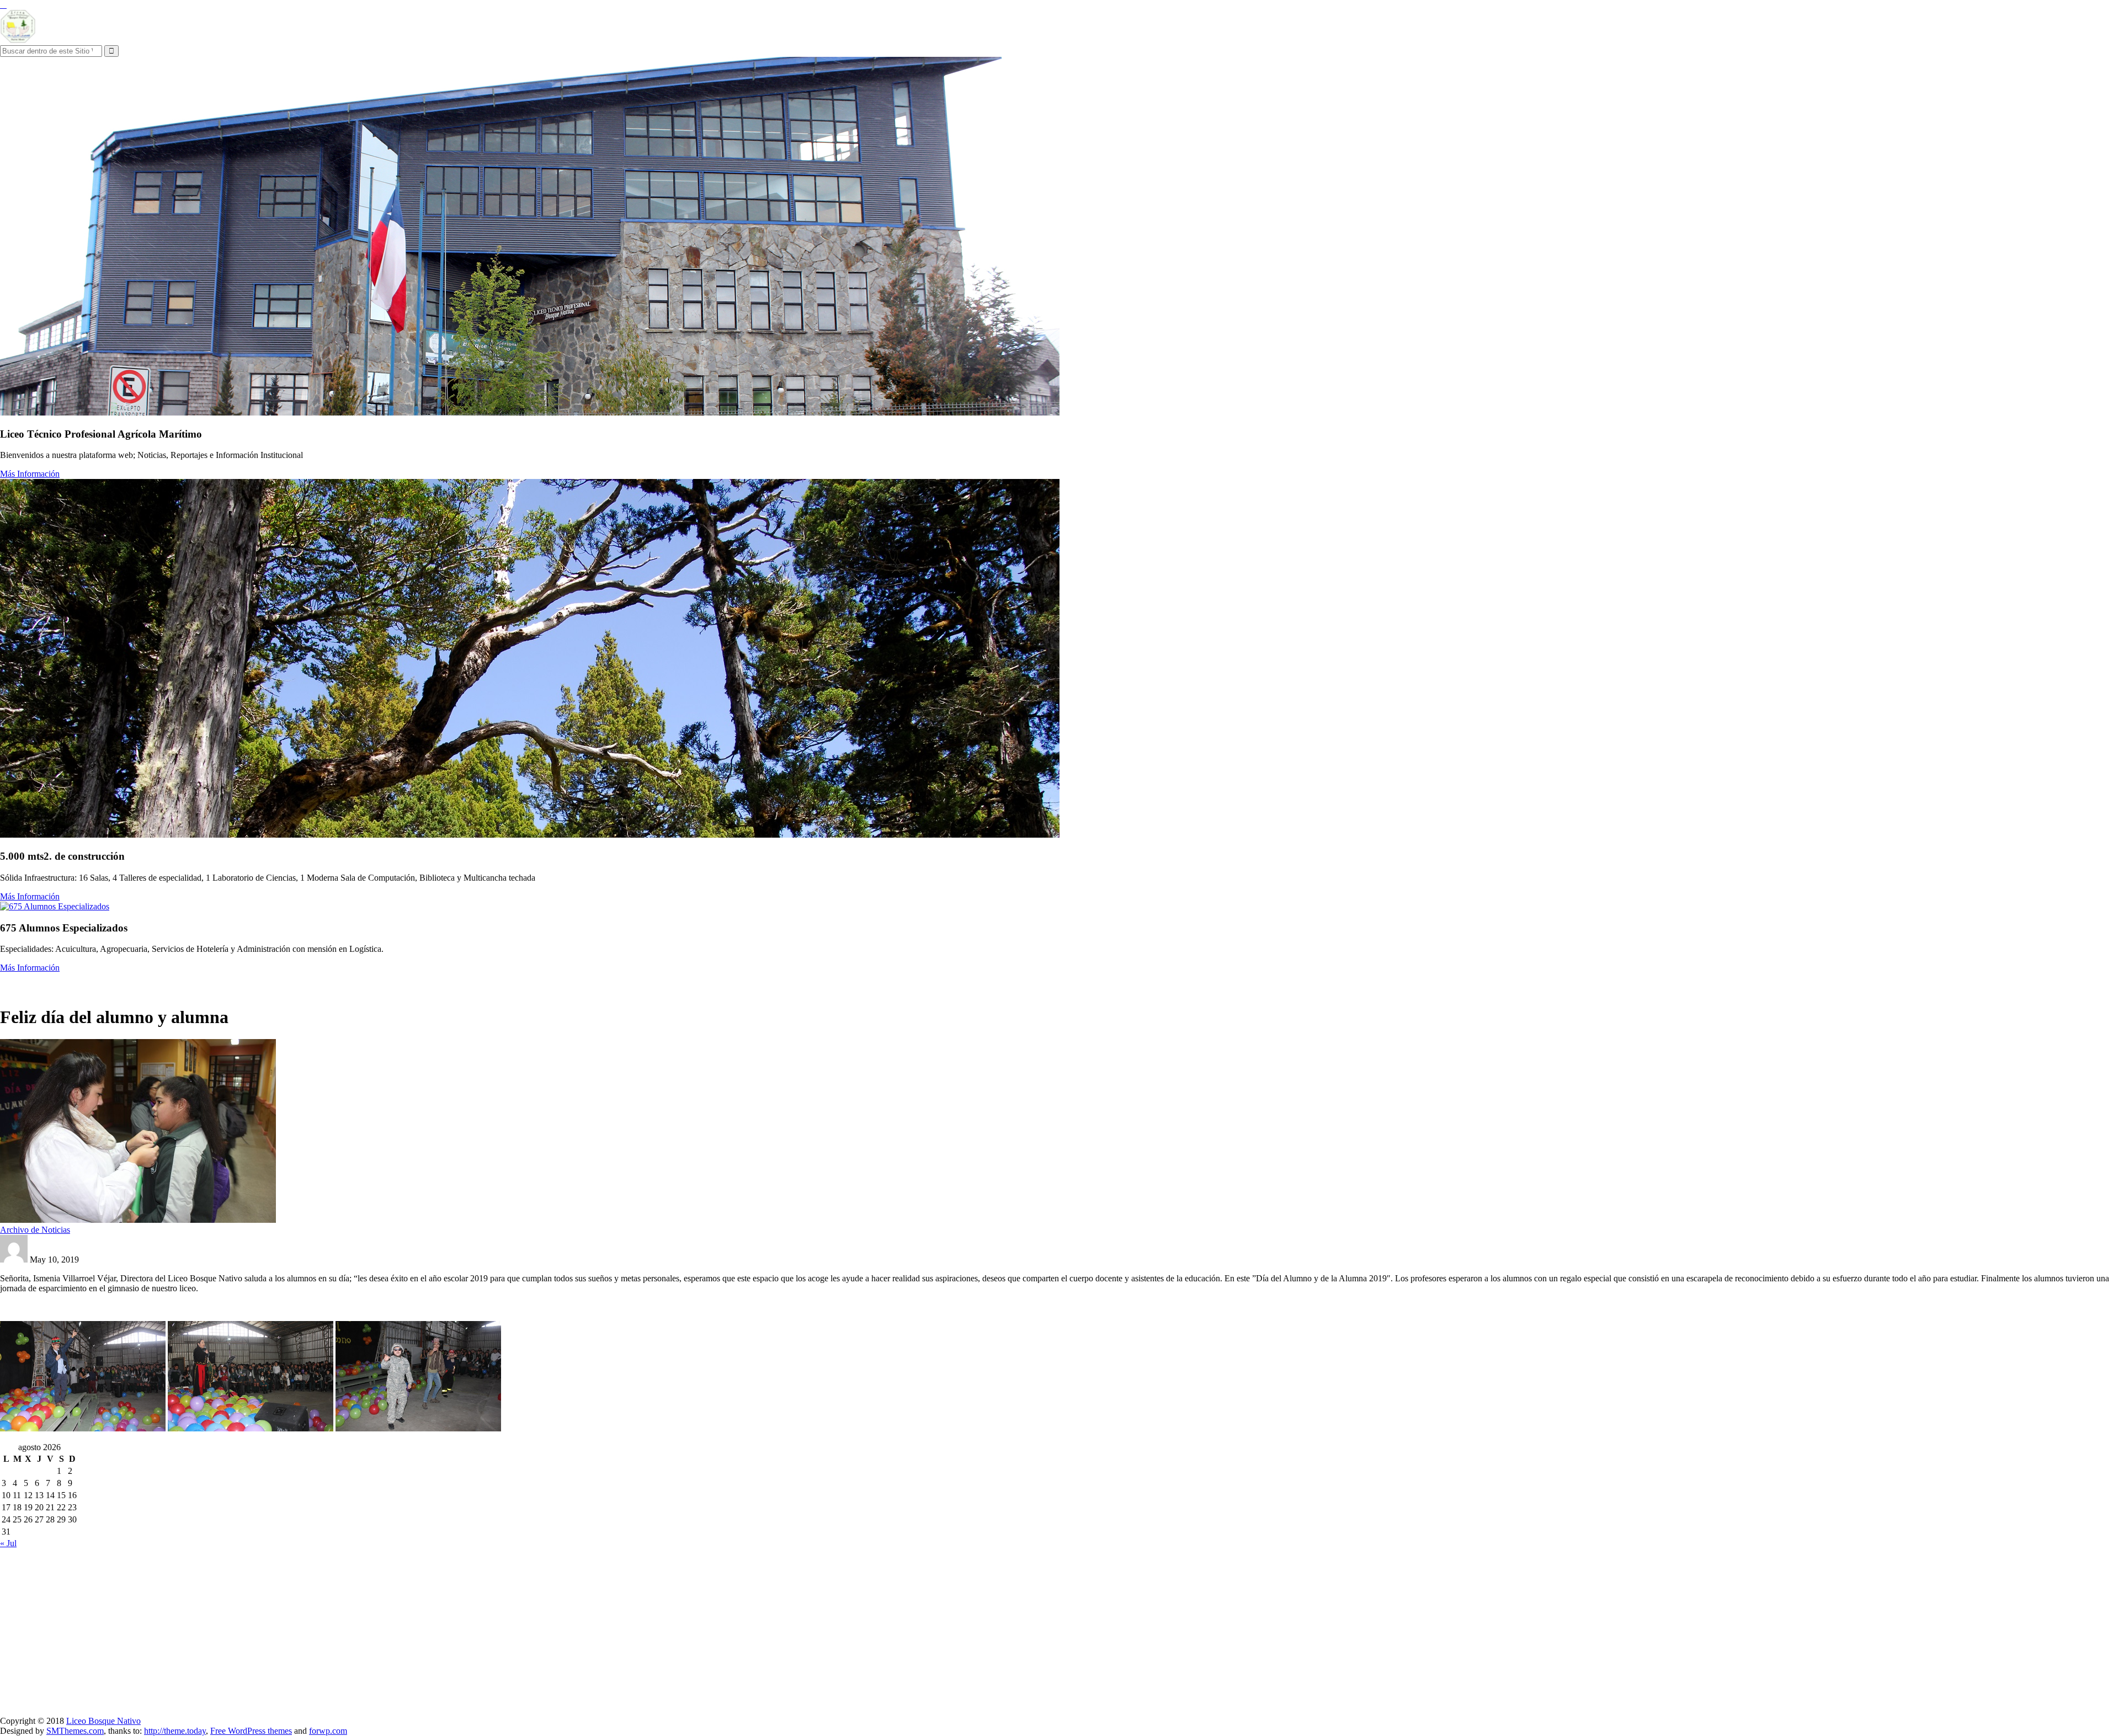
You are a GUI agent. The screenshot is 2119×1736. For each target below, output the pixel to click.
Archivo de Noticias (35, 1230)
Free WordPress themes (251, 1731)
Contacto (305, 984)
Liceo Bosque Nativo (103, 1721)
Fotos (235, 984)
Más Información (30, 474)
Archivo (203, 984)
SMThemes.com (75, 1731)
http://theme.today (175, 1731)
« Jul (8, 1543)
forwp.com (328, 1731)
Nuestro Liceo (28, 984)
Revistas (267, 984)
